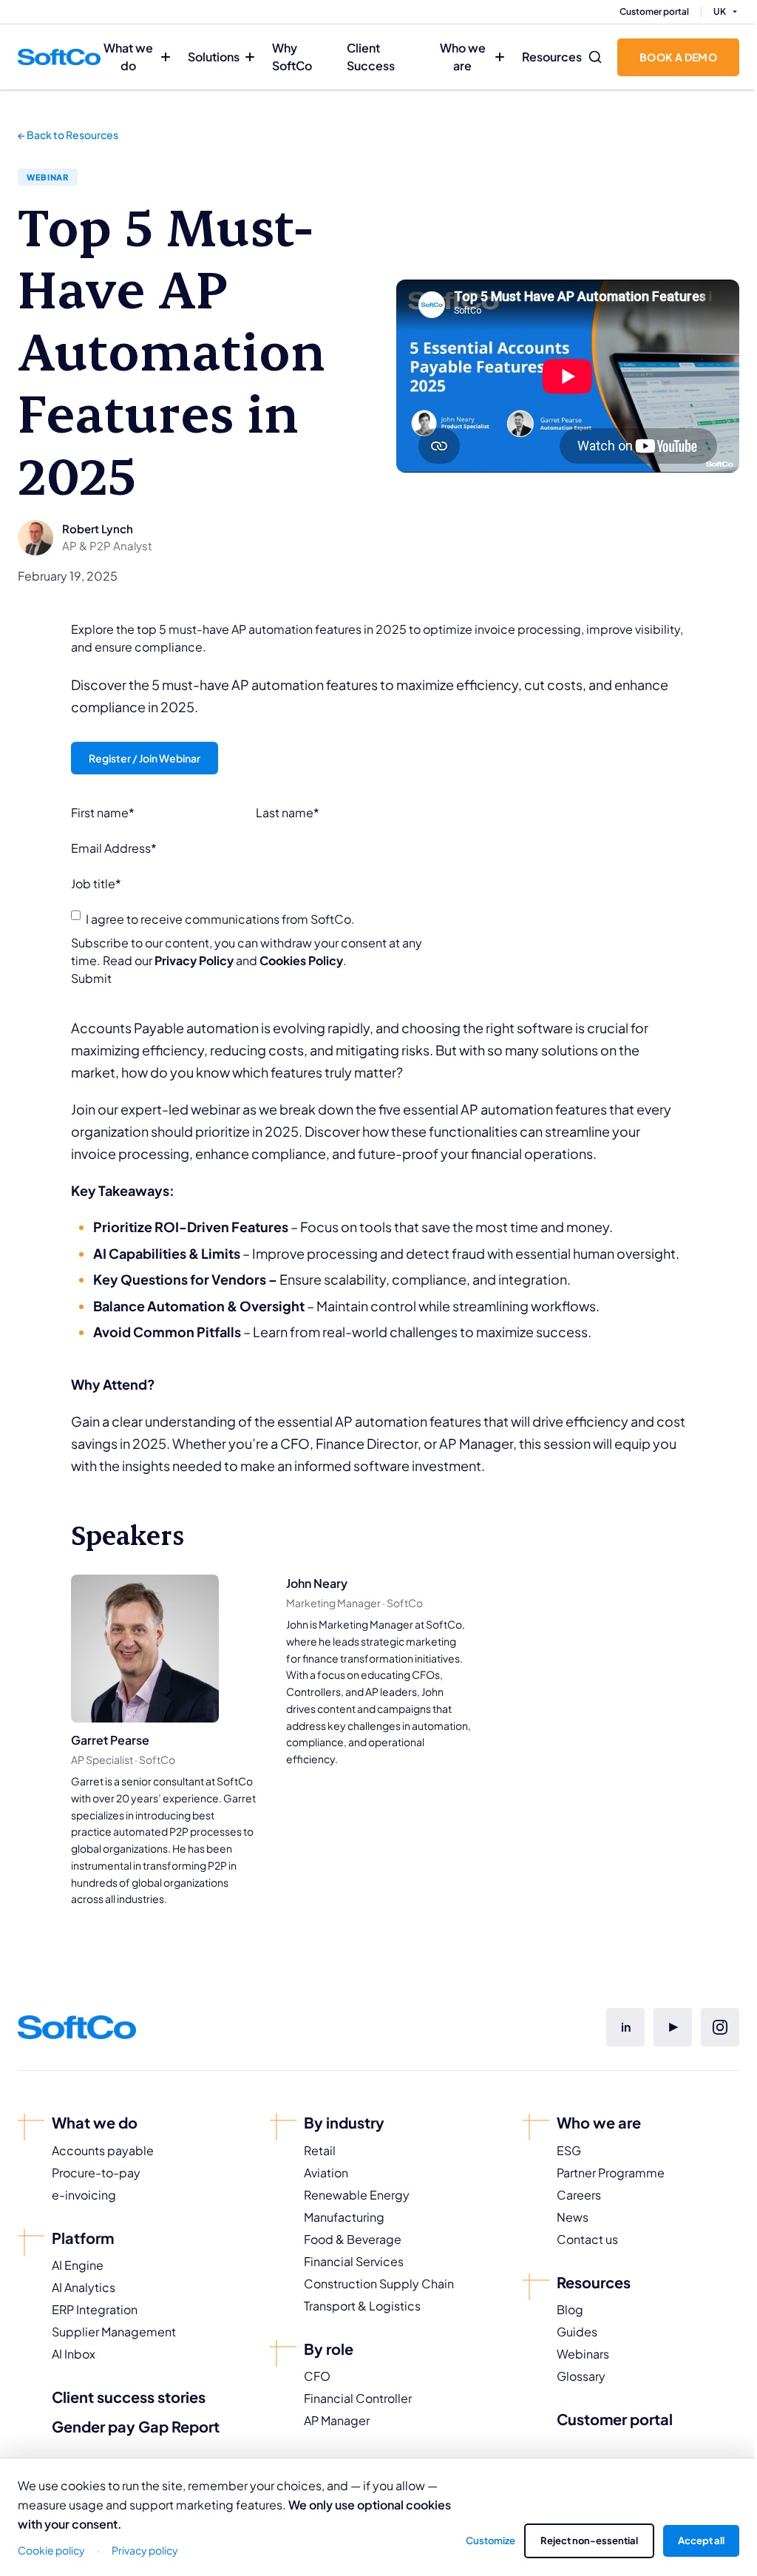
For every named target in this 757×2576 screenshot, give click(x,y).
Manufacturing (344, 2217)
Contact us (587, 2239)
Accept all (701, 2540)
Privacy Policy (194, 960)
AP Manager (337, 2420)
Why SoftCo (292, 57)
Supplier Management (114, 2332)
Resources (552, 57)
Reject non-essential (589, 2540)
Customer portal (654, 11)
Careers (579, 2195)
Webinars (583, 2354)
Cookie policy (51, 2550)
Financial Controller (358, 2398)
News (573, 2217)
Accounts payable (103, 2150)
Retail (320, 2150)
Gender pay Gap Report (136, 2426)
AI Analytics (84, 2287)
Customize (490, 2540)
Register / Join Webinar (145, 758)
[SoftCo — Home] (59, 57)
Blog (570, 2309)
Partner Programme (611, 2173)
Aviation (326, 2173)
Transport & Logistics (362, 2306)
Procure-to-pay (96, 2173)
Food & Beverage (353, 2239)
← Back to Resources (68, 135)
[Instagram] (720, 2027)
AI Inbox (74, 2354)
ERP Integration (95, 2309)
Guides (577, 2332)
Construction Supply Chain (379, 2283)
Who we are (463, 57)
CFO (317, 2376)
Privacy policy (145, 2550)
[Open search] (595, 57)
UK (720, 11)
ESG (569, 2150)
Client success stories (129, 2397)
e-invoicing (84, 2195)
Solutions (214, 57)
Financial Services (354, 2261)
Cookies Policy (301, 960)
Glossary (581, 2376)
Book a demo (678, 57)
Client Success (371, 57)
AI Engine (78, 2265)
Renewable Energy (357, 2195)
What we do (128, 57)
